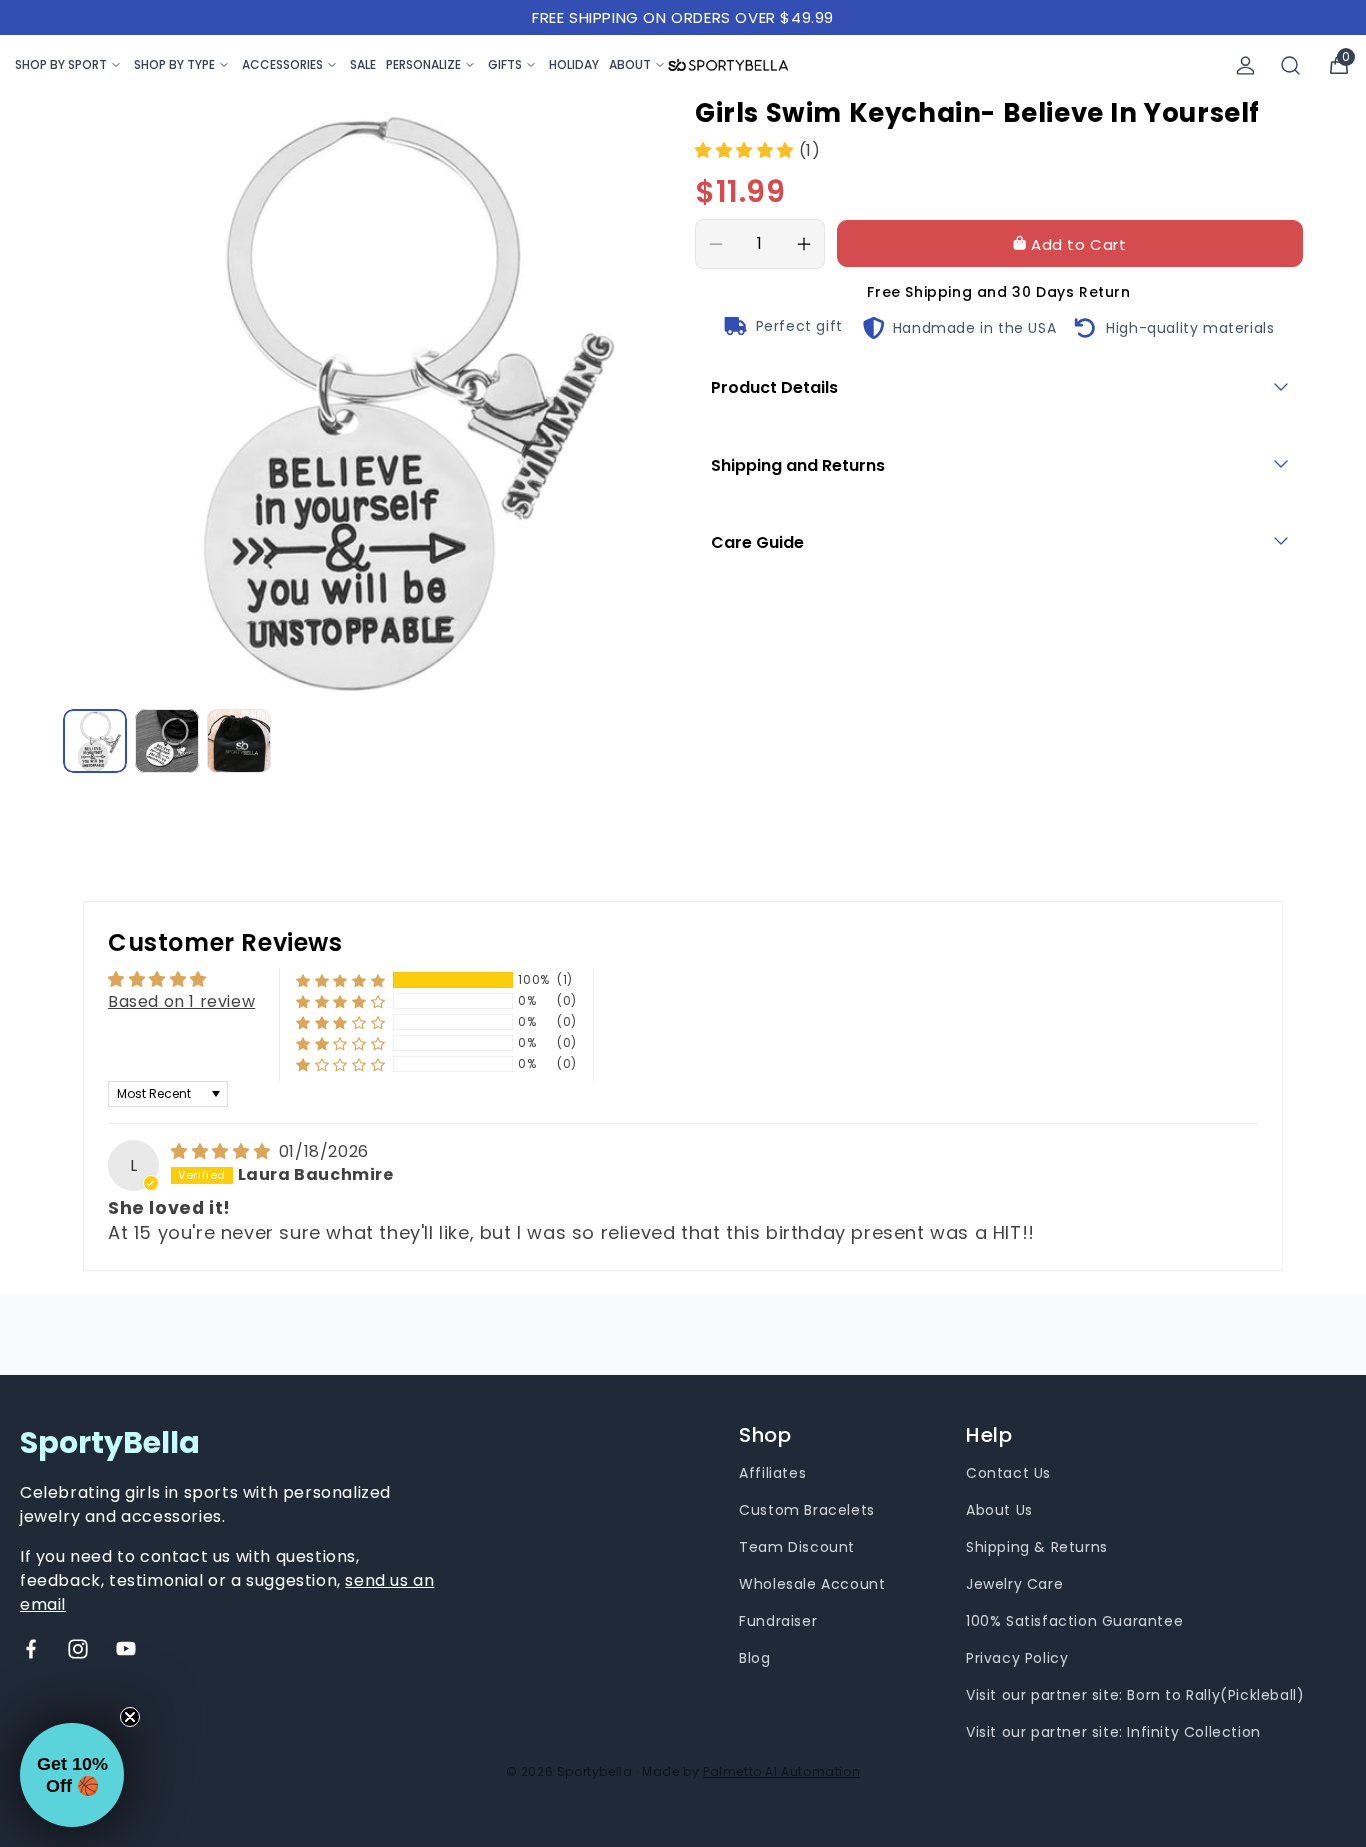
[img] (223, 1151)
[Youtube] (126, 1649)
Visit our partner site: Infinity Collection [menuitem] (1113, 1732)
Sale (363, 64)
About (630, 64)
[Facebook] (31, 1649)
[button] (747, 150)
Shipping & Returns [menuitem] (1037, 1547)
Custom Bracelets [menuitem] (807, 1510)
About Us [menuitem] (999, 1510)
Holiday (574, 64)
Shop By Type (174, 64)
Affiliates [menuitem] (772, 1473)
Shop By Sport (61, 64)
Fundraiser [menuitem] (778, 1621)
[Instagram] (78, 1649)
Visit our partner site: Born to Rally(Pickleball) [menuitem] (1135, 1695)
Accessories (282, 64)
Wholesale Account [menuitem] (812, 1584)
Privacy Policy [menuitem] (1017, 1658)
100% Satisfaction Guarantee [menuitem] (1074, 1621)
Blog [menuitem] (754, 1658)
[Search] (1291, 65)
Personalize (423, 64)
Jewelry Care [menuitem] (1014, 1584)
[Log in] (1245, 65)
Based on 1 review (181, 1001)
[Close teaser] (130, 1717)
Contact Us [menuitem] (1008, 1473)
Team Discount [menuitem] (797, 1547)
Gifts (505, 64)
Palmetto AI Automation (781, 1771)
